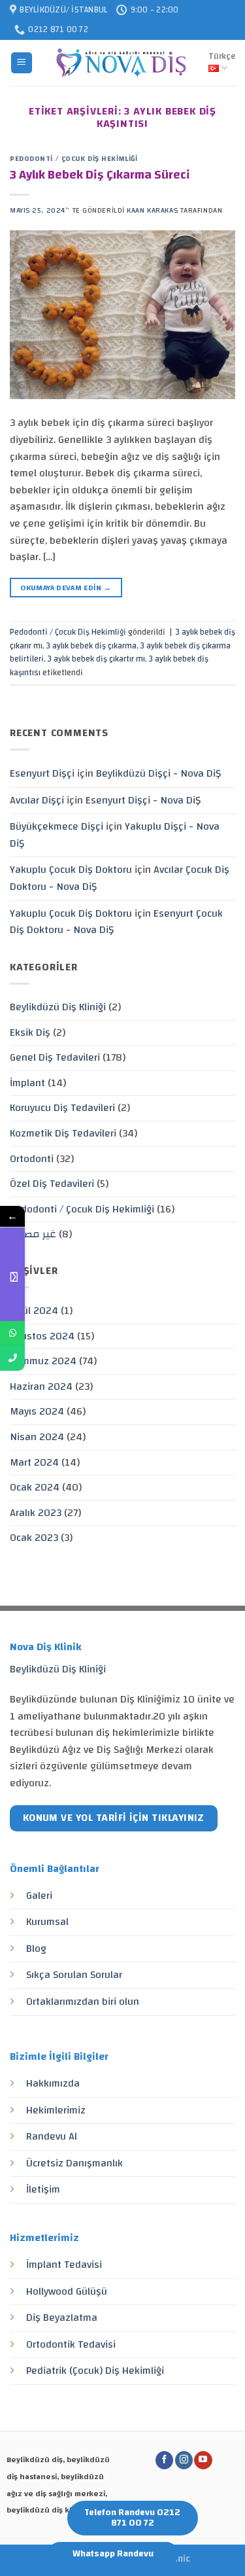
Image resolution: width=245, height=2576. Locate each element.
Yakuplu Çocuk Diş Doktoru (71, 870)
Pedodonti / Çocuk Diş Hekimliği (73, 159)
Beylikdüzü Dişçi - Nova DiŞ (158, 773)
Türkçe (222, 56)
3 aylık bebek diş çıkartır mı (96, 659)
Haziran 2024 (41, 1386)
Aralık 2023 (36, 1513)
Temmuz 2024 (43, 1361)
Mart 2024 (34, 1462)
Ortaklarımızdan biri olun (83, 2002)
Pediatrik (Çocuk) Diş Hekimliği (95, 2371)
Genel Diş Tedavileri (55, 1057)
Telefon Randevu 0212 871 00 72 (132, 2518)
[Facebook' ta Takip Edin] (164, 2460)
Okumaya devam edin (66, 588)
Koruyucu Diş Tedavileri (62, 1108)
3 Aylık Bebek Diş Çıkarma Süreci (100, 175)
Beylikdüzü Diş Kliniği (58, 1007)
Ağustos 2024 (42, 1336)
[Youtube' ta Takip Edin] (203, 2460)
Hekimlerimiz (56, 2110)
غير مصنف (33, 1234)
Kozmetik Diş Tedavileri (63, 1133)
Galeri (39, 1896)
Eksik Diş (30, 1032)
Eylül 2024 (34, 1311)
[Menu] (22, 63)
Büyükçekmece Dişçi (57, 826)
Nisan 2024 (37, 1437)
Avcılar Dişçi (37, 800)
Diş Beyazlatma (62, 2318)
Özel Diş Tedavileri (52, 1184)
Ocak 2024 (35, 1487)
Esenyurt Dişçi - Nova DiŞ (143, 800)
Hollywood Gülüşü (67, 2291)
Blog (36, 1949)
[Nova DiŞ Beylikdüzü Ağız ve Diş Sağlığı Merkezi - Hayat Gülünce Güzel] (121, 63)
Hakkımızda (53, 2083)
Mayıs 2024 (37, 1411)
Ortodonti (32, 1159)
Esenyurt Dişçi (42, 773)
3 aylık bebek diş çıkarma (91, 646)
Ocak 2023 (34, 1538)
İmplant (27, 1083)
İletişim (43, 2189)
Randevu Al (52, 2136)
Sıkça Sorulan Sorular (74, 1975)
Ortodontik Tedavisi (71, 2344)
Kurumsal (47, 1922)
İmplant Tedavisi (64, 2265)
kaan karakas (152, 210)
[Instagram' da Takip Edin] (184, 2460)
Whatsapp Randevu (113, 2554)
